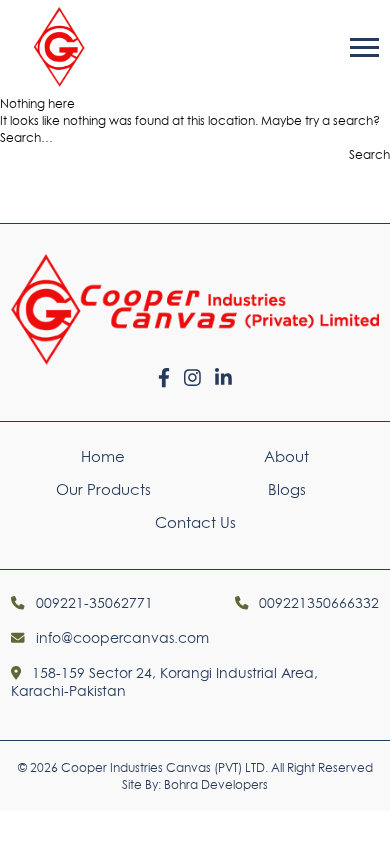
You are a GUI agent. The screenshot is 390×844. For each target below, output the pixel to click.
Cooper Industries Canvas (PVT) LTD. (164, 767)
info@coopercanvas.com (120, 638)
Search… (26, 137)
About (286, 456)
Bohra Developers (216, 784)
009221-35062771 (92, 603)
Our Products (103, 489)
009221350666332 (317, 603)
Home (103, 456)
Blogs (287, 489)
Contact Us (195, 522)
